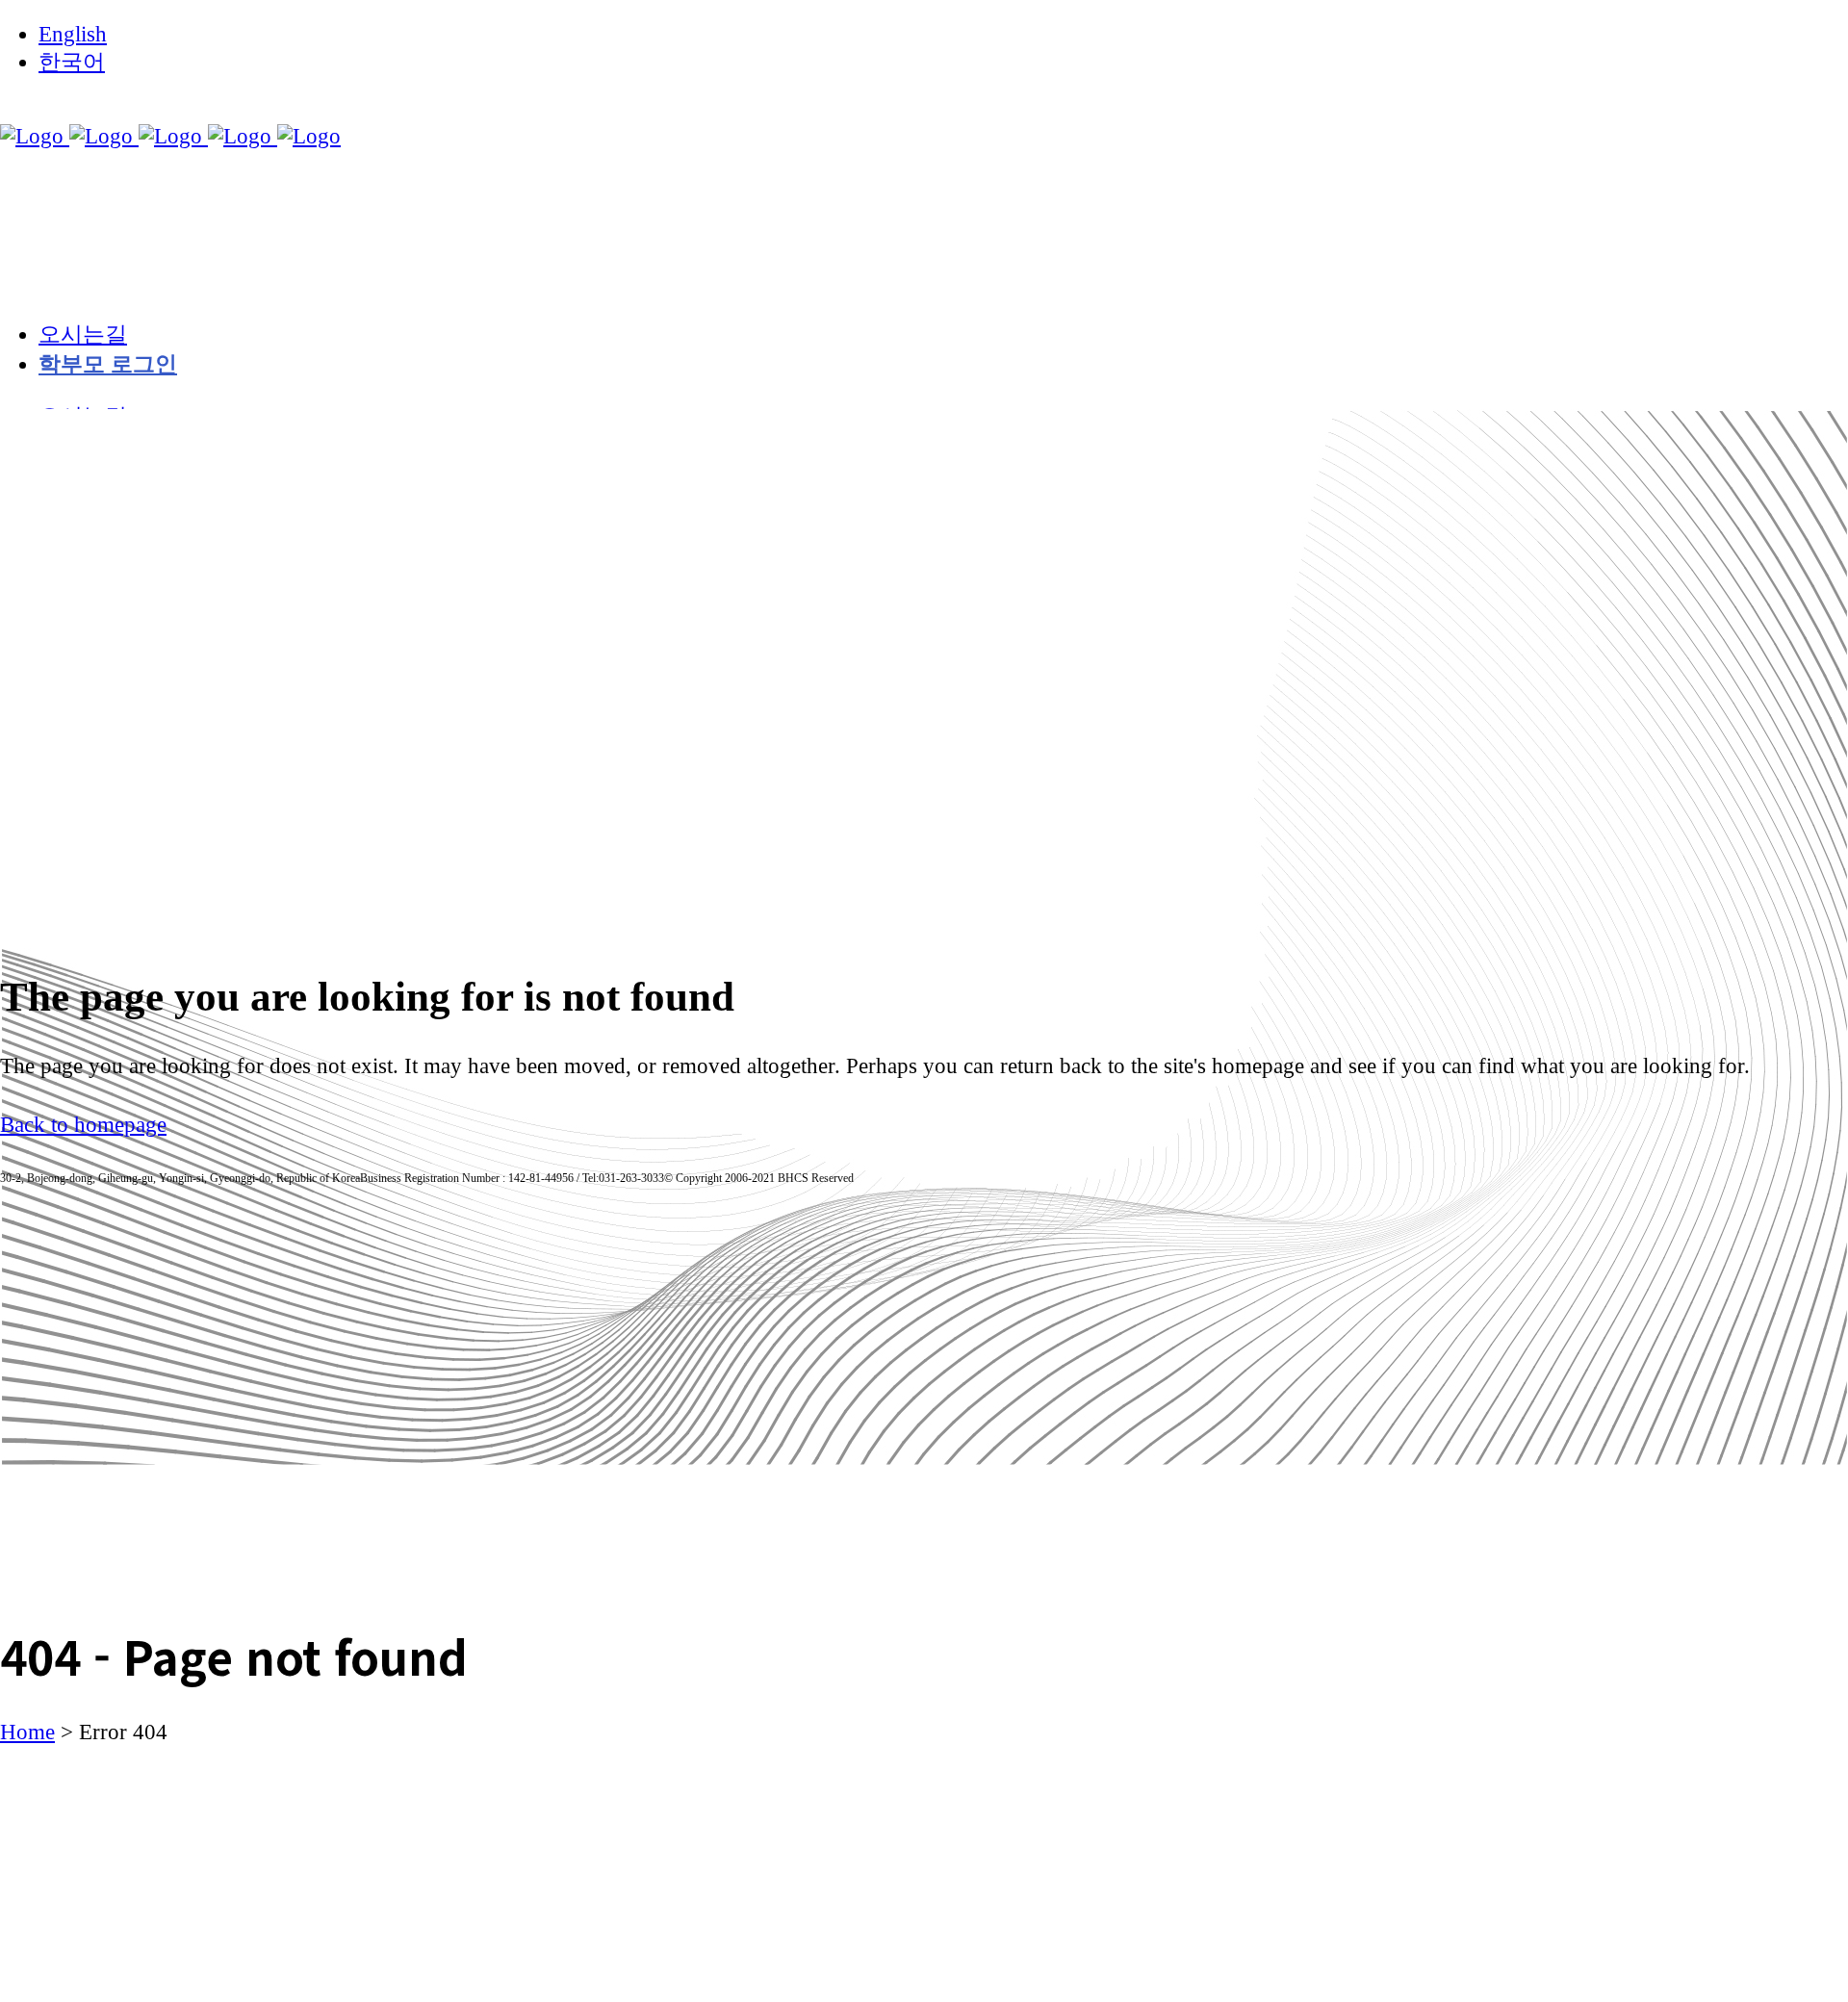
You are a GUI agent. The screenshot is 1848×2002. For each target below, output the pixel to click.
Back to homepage (83, 1125)
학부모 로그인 (108, 364)
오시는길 (83, 334)
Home (27, 1732)
